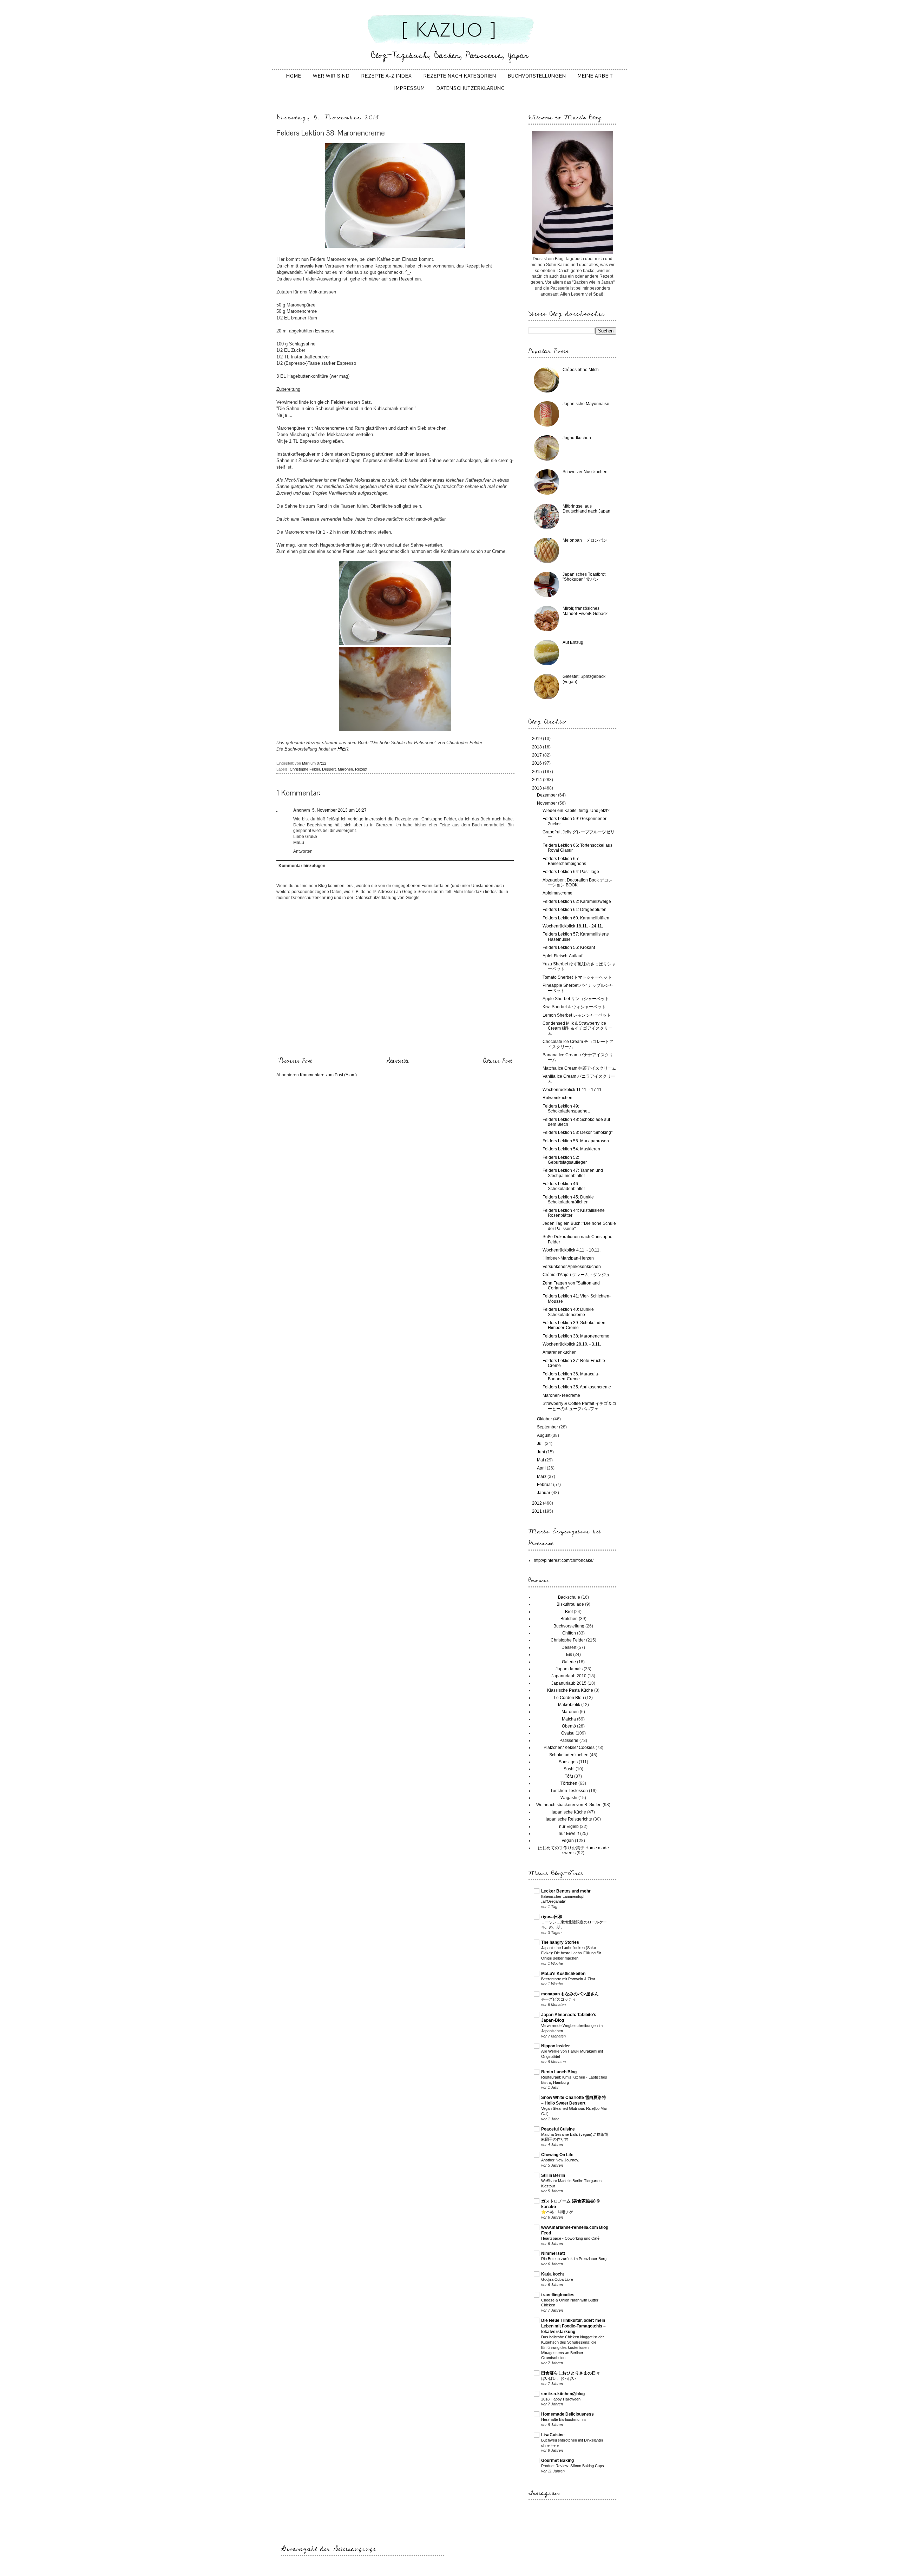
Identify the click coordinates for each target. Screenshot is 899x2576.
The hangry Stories (560, 1942)
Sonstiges (568, 1762)
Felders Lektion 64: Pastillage (571, 872)
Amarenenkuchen (560, 1352)
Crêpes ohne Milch (581, 370)
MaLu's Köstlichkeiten (563, 1974)
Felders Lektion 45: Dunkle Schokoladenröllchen (568, 1200)
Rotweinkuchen (557, 1098)
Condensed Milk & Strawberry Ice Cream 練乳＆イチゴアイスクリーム (578, 1028)
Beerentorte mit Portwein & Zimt (568, 1979)
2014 (537, 780)
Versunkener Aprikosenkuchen (572, 1267)
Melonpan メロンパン (585, 540)
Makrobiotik (569, 1705)
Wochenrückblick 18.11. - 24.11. (573, 926)
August (544, 1435)
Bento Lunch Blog (559, 2072)
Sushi (569, 1769)
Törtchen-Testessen (569, 1791)
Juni (542, 1452)
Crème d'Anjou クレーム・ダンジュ (576, 1275)
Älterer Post (498, 1061)
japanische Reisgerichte (569, 1819)
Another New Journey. (560, 2160)
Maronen (345, 769)
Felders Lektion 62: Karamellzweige (577, 901)
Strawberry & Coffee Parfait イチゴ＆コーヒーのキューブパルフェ (579, 1406)
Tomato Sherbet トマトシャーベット (577, 977)
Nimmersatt (553, 2253)
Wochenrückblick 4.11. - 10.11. (572, 1250)
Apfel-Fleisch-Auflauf (562, 956)
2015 (537, 772)
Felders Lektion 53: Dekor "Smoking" (578, 1132)
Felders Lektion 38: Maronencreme (576, 1336)
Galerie (569, 1662)
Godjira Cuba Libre (557, 2279)
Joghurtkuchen (577, 438)
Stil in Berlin (553, 2175)
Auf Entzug (573, 642)
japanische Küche (569, 1812)
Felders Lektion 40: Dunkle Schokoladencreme (568, 1312)
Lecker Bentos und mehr (566, 1891)
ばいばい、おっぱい (559, 2378)
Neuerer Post (295, 1061)
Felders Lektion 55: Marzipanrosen (576, 1141)
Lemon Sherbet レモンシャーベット (577, 1015)
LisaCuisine (553, 2435)
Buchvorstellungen (537, 76)
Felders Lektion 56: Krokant (569, 947)
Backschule (569, 1597)
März (542, 1477)
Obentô (569, 1726)
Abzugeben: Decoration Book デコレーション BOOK (578, 883)
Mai (541, 1460)
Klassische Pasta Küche (570, 1690)
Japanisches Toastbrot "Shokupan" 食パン (584, 577)
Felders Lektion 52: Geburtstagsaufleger (565, 1160)
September (548, 1427)
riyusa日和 (552, 1917)
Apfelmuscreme (557, 893)
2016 (537, 763)
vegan (568, 1841)
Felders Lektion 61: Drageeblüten (575, 910)
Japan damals (569, 1669)
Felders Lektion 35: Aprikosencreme (577, 1387)
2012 (537, 1503)
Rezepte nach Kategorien (460, 76)
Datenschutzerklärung (471, 88)
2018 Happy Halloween (561, 2399)
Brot (569, 1612)
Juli (541, 1444)
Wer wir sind (331, 76)
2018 (537, 747)
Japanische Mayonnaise (586, 404)
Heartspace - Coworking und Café (570, 2238)
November (547, 803)
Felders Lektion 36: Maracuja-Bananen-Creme (571, 1376)
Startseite (398, 1061)
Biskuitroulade (570, 1604)
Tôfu (569, 1776)
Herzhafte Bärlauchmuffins (564, 2419)
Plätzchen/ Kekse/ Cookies (569, 1748)
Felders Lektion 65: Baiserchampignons (564, 861)
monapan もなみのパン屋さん (570, 1994)
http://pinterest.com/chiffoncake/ (564, 1560)
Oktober (545, 1419)
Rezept (361, 769)
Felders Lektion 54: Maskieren (571, 1149)
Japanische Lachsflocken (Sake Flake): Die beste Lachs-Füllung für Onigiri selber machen (571, 1953)
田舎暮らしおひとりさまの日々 (571, 2373)
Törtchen (569, 1783)
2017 (537, 755)
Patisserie (569, 1741)
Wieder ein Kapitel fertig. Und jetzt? (576, 811)
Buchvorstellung (569, 1626)
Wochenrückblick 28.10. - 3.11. (572, 1344)
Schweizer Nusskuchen (585, 472)
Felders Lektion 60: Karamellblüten (576, 918)
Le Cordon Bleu (569, 1698)
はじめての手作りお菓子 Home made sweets (573, 1850)
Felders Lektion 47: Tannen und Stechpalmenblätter (573, 1173)
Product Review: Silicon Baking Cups (573, 2466)
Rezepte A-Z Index (387, 76)
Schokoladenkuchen (569, 1755)
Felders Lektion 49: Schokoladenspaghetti (567, 1109)
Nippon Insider (556, 2046)
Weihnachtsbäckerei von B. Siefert (569, 1805)
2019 (537, 739)
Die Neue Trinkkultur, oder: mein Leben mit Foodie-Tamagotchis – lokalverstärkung (573, 2326)
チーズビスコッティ (559, 1999)
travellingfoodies (558, 2295)
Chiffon (569, 1633)
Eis (569, 1654)
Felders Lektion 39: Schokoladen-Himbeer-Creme (575, 1325)
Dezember (547, 795)
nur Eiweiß (569, 1834)
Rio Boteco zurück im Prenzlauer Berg (574, 2259)
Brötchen (569, 1619)
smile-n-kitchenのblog (563, 2394)
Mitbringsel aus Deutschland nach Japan (586, 509)
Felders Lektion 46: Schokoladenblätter (564, 1186)
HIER (343, 749)
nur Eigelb (569, 1827)
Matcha (569, 1719)
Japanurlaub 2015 (569, 1683)
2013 (537, 788)
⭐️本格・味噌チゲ (557, 2212)
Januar (544, 1493)
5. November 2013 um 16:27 (339, 810)
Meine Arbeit (595, 76)
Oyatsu (568, 1733)
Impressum (410, 88)
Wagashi (569, 1798)
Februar (545, 1485)
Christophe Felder (305, 769)
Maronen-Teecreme (561, 1395)
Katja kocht (553, 2274)
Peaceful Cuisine (558, 2129)
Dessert (329, 769)
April (542, 1468)
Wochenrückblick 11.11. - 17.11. (573, 1090)
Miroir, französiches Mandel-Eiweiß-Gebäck (585, 611)
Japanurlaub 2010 (569, 1676)
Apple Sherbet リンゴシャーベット (576, 999)
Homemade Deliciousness (567, 2414)
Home (294, 76)
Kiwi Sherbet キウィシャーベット (574, 1007)
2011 (537, 1511)
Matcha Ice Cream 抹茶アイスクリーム (579, 1068)
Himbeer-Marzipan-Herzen (568, 1258)
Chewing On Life (557, 2155)
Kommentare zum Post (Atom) (328, 1075)
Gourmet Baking (557, 2461)
